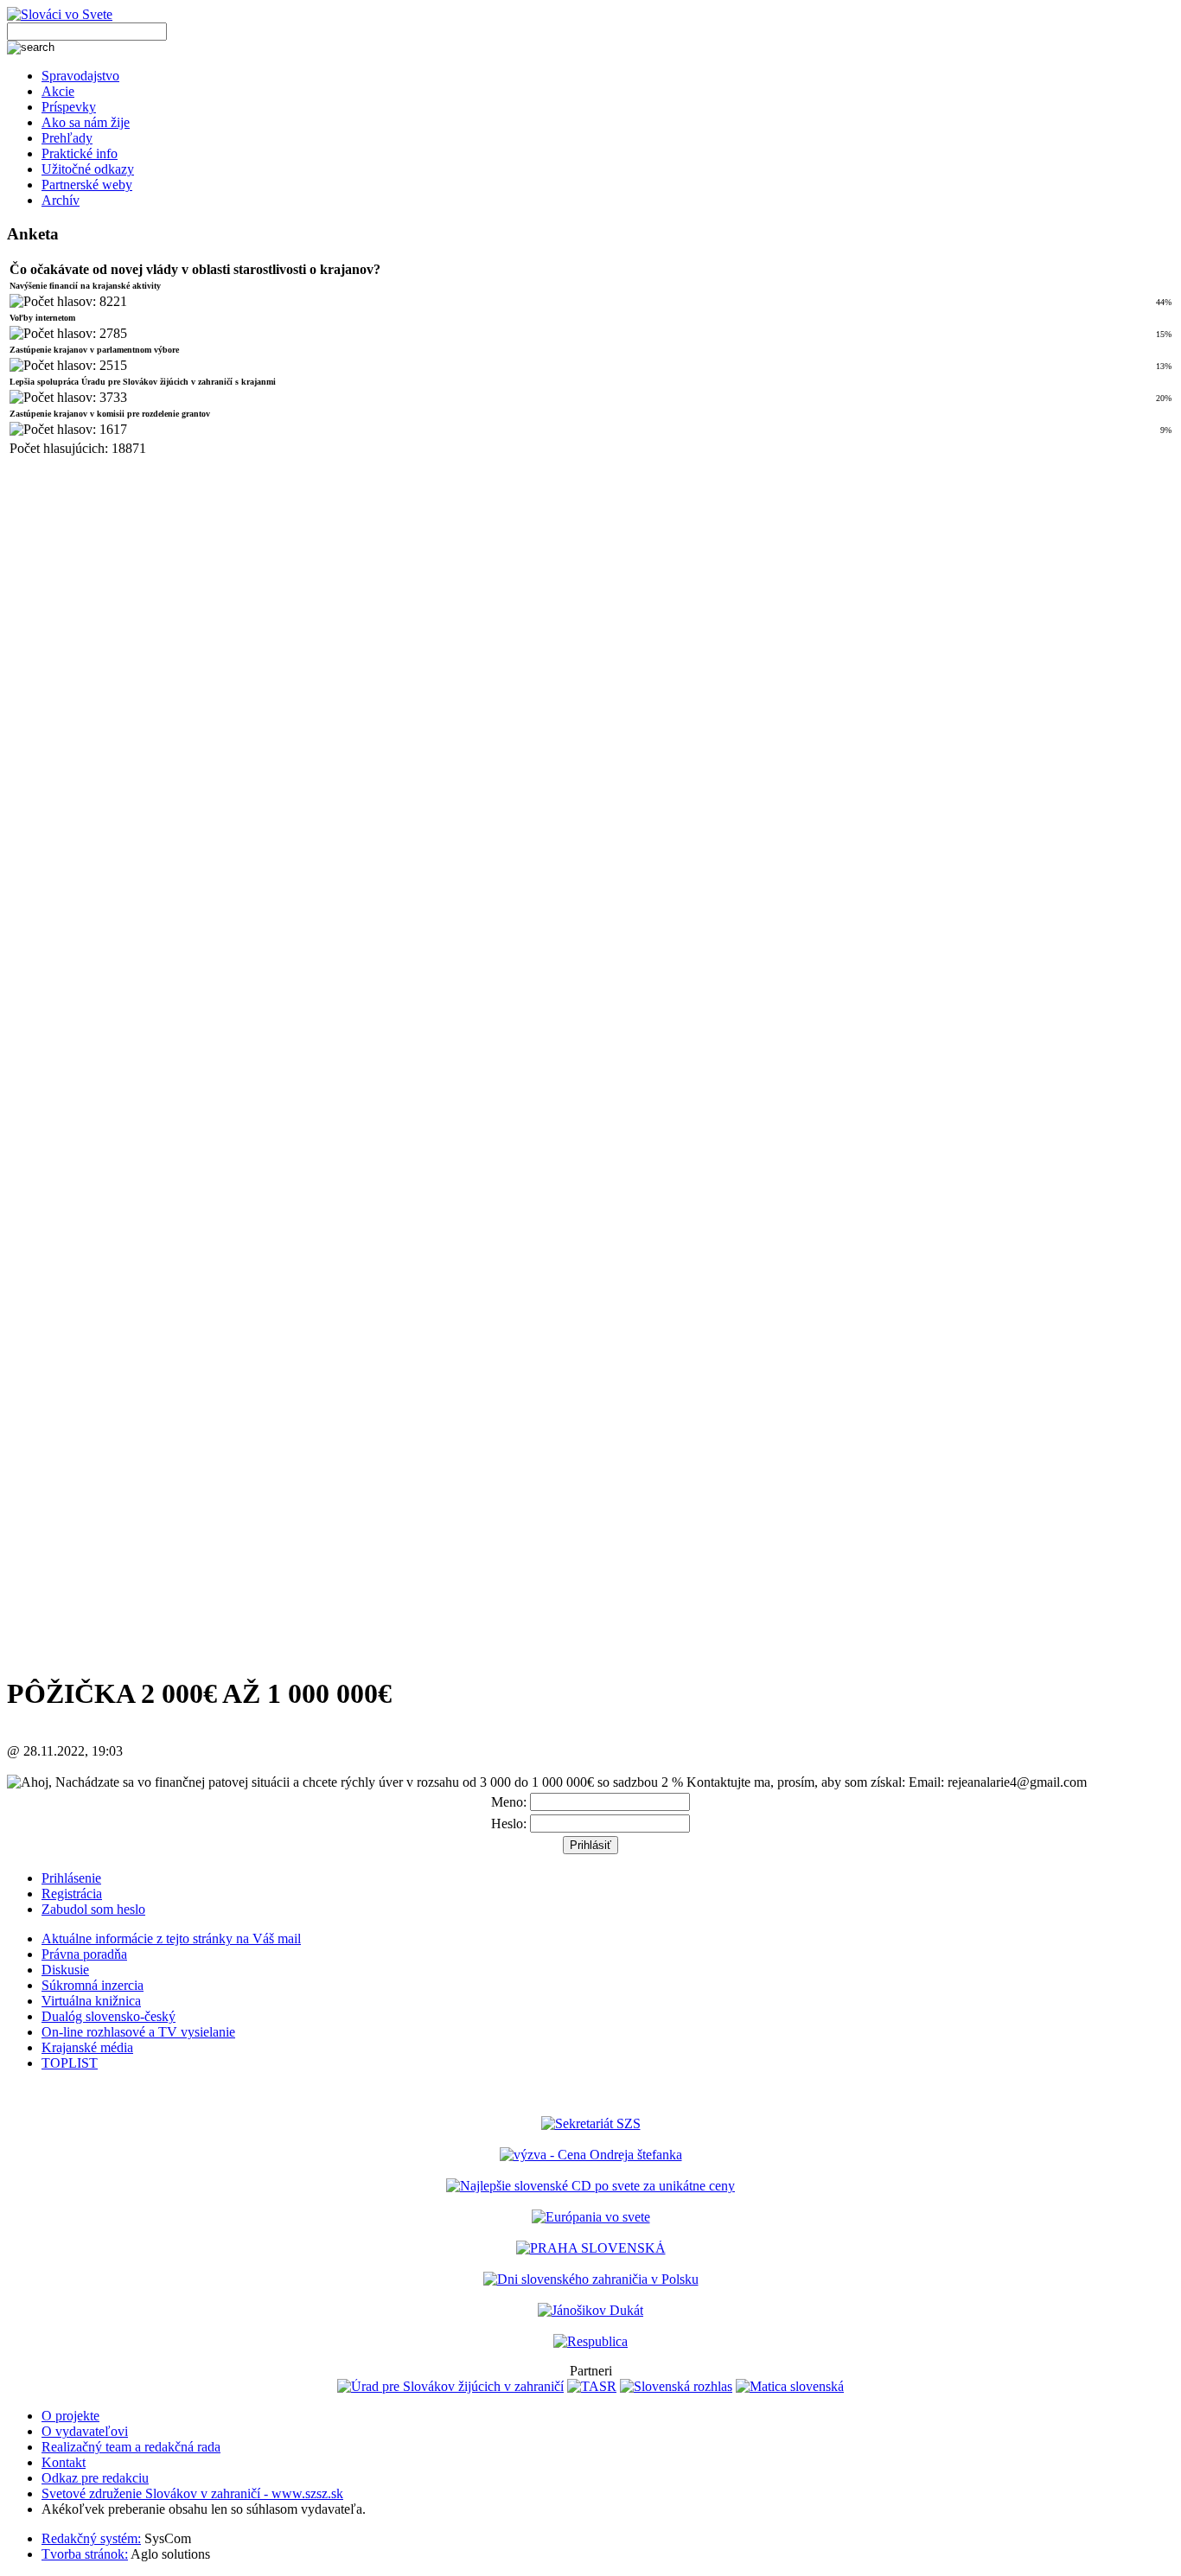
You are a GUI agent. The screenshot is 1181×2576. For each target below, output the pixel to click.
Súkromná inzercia (93, 1985)
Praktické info (80, 153)
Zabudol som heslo (93, 1909)
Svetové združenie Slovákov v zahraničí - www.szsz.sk (192, 2493)
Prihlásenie (71, 1878)
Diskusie (65, 1970)
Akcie (58, 91)
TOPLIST (70, 2063)
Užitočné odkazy (88, 169)
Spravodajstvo (80, 76)
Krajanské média (87, 2047)
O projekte (70, 2416)
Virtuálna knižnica (91, 2001)
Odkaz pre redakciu (95, 2478)
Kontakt (64, 2462)
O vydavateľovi (85, 2431)
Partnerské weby (87, 185)
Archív (61, 200)
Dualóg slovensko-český (109, 2016)
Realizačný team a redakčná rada (131, 2447)
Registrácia (72, 1894)
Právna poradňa (84, 1954)
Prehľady (67, 138)
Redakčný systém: (91, 2538)
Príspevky (69, 107)
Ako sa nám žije (86, 122)
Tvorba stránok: (85, 2554)
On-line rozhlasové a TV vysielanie (138, 2032)
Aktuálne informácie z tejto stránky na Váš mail (171, 1938)
